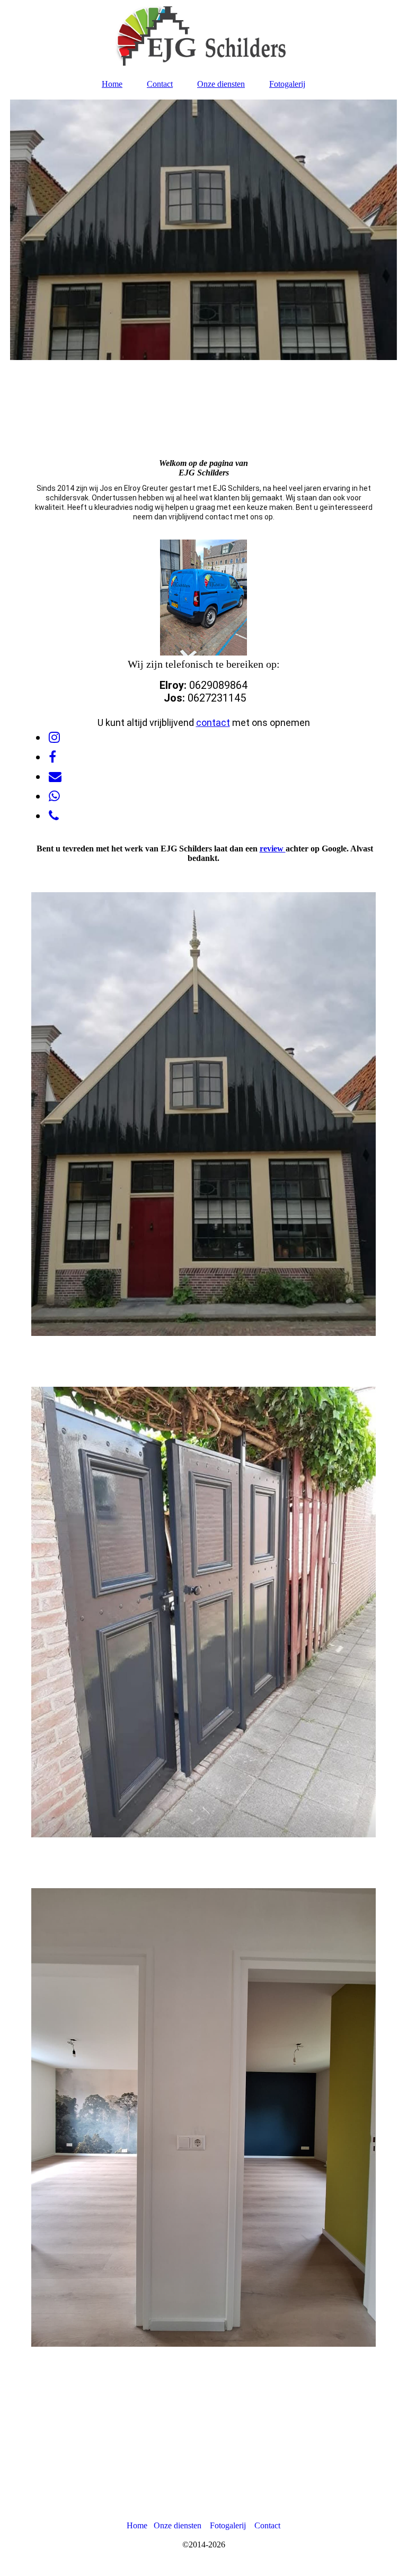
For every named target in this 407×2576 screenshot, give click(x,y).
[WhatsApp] (54, 796)
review (273, 849)
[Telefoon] (53, 816)
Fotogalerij (287, 84)
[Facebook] (52, 757)
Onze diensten (221, 84)
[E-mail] (54, 777)
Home (112, 84)
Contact (160, 84)
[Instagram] (54, 738)
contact (213, 722)
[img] (203, 34)
